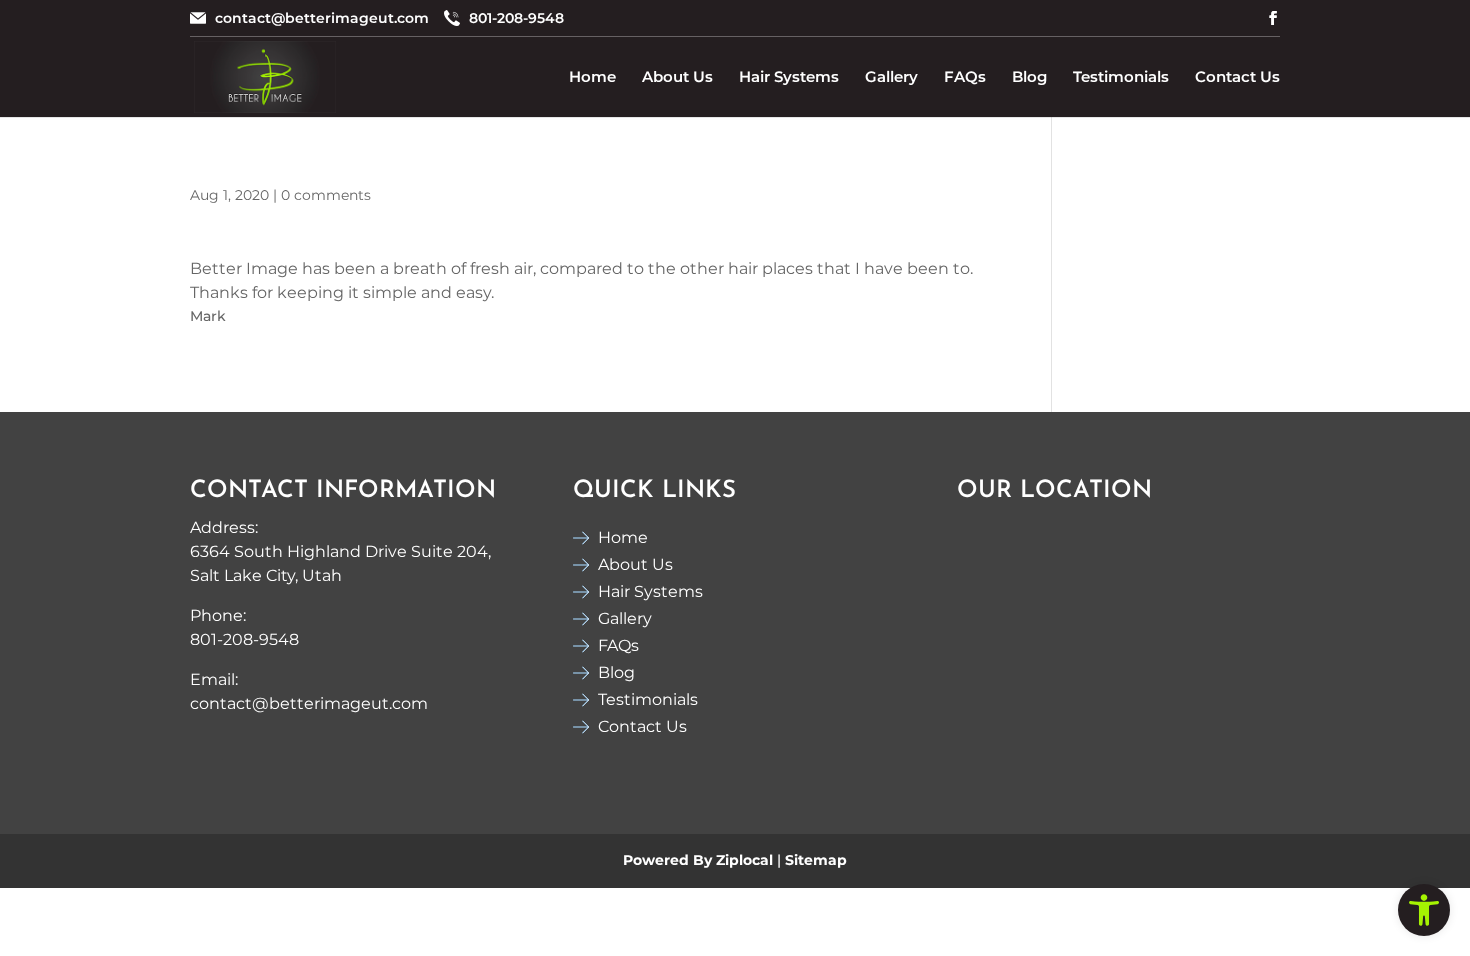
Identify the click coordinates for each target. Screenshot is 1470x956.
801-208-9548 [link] (516, 19)
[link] (1424, 910)
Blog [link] (1029, 77)
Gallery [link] (891, 77)
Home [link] (592, 77)
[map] (1107, 641)
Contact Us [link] (1237, 77)
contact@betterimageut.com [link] (322, 19)
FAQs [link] (965, 77)
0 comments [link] (326, 195)
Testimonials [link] (1121, 77)
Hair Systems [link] (789, 77)
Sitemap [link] (816, 860)
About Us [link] (677, 77)
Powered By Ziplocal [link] (698, 860)
